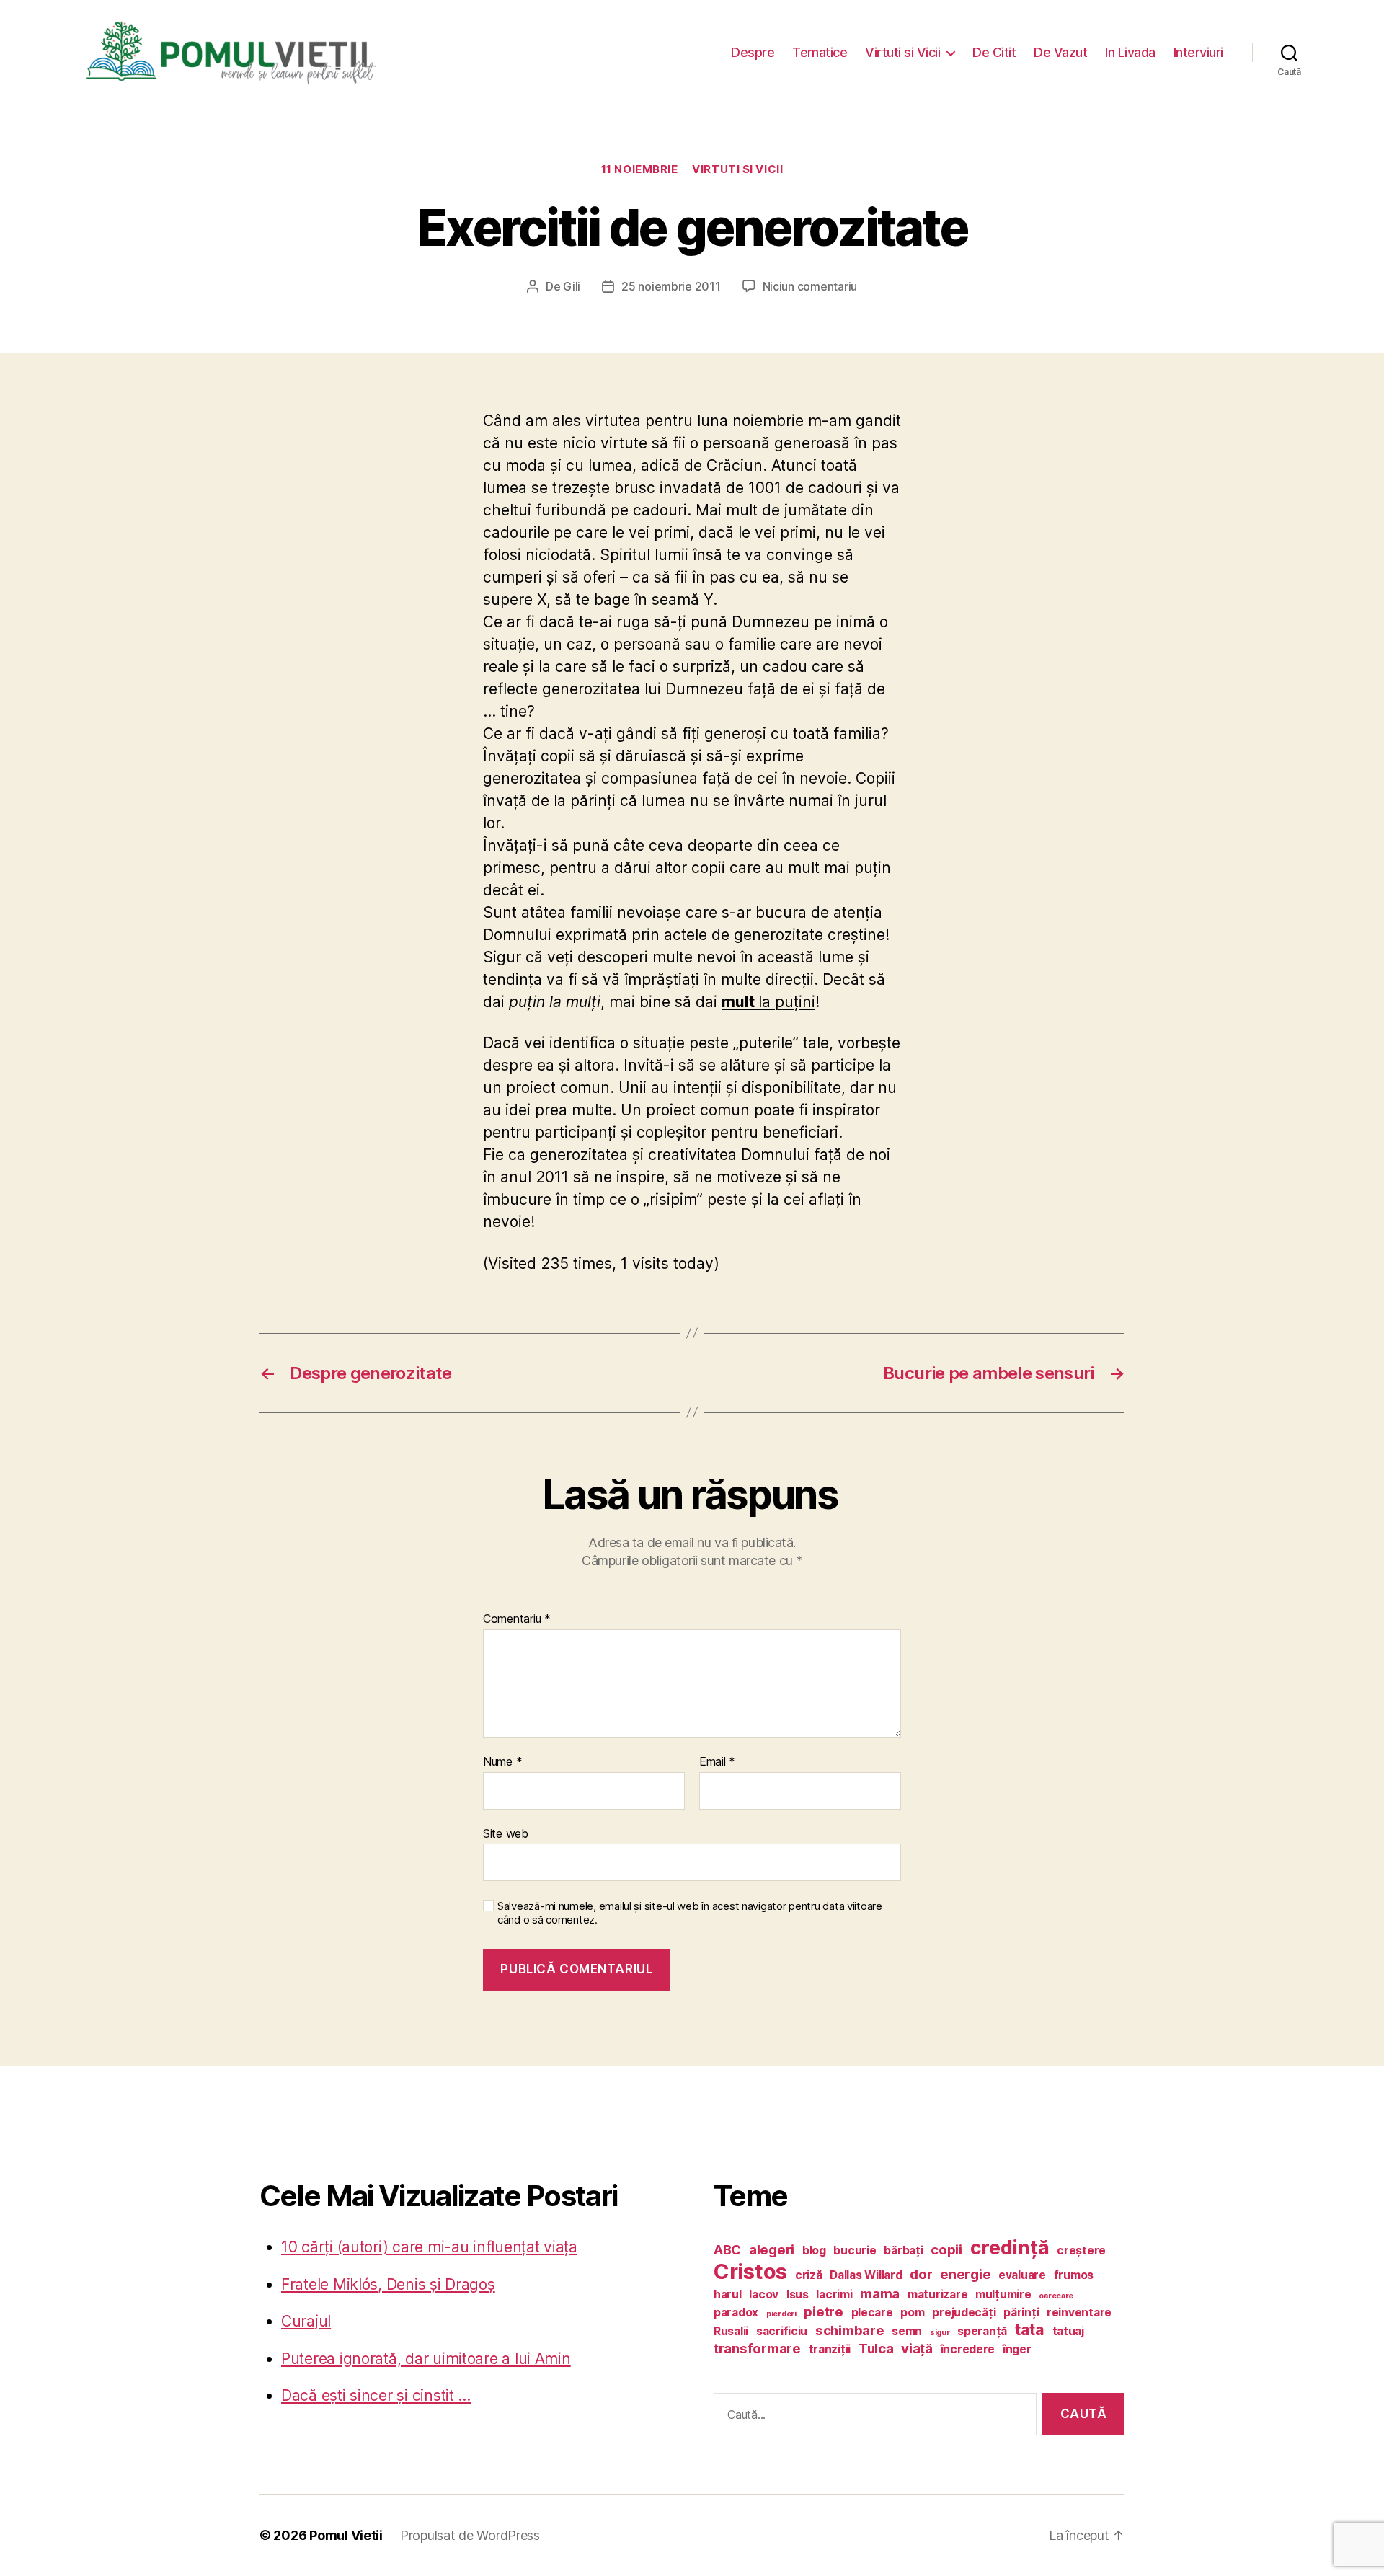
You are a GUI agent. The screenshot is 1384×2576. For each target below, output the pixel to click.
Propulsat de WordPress (470, 2535)
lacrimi (834, 2294)
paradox (736, 2312)
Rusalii (731, 2331)
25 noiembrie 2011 (671, 286)
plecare (872, 2312)
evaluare (1022, 2275)
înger (1017, 2349)
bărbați (903, 2250)
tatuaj (1068, 2331)
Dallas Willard (866, 2275)
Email (717, 1762)
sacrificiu (782, 2331)
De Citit (994, 52)
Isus (798, 2294)
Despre (753, 52)
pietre (823, 2312)
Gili (572, 286)
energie (965, 2274)
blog (814, 2250)
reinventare (1079, 2312)
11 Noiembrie (640, 169)
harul (728, 2294)
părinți (1021, 2312)
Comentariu (517, 1619)
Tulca (876, 2349)
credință (1010, 2247)
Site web (506, 1833)
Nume (502, 1762)
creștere (1081, 2250)
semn (907, 2331)
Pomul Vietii (346, 2535)
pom (912, 2312)
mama (880, 2294)
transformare (757, 2349)
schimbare (850, 2331)
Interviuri (1198, 52)
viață (917, 2349)
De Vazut (1060, 52)
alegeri (772, 2250)
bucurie (855, 2250)
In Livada (1130, 52)
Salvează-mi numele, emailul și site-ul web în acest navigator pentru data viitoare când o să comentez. (690, 1913)
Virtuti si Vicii (902, 52)
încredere (968, 2349)
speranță (982, 2331)
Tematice (820, 52)
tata (1030, 2329)
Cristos (750, 2271)
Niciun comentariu (810, 286)
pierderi (781, 2314)
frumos (1074, 2275)
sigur (940, 2333)
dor (921, 2274)
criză (809, 2275)
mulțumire (1003, 2294)
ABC (727, 2250)
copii (946, 2250)
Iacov (764, 2294)
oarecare (1056, 2296)
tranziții (830, 2349)
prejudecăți (964, 2312)
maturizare (937, 2294)
